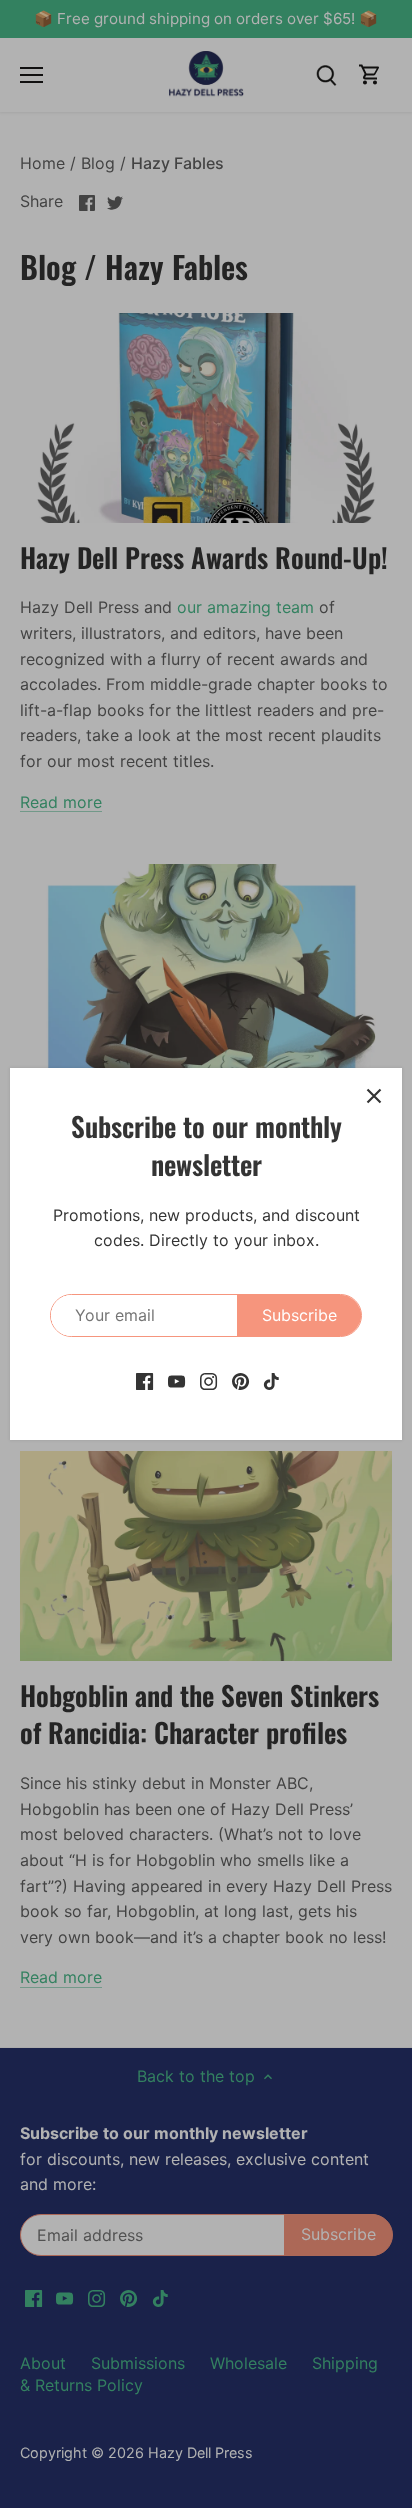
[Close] (374, 1096)
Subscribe (299, 1315)
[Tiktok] (271, 1380)
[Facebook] (144, 1380)
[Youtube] (176, 1380)
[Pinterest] (240, 1380)
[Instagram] (208, 1380)
